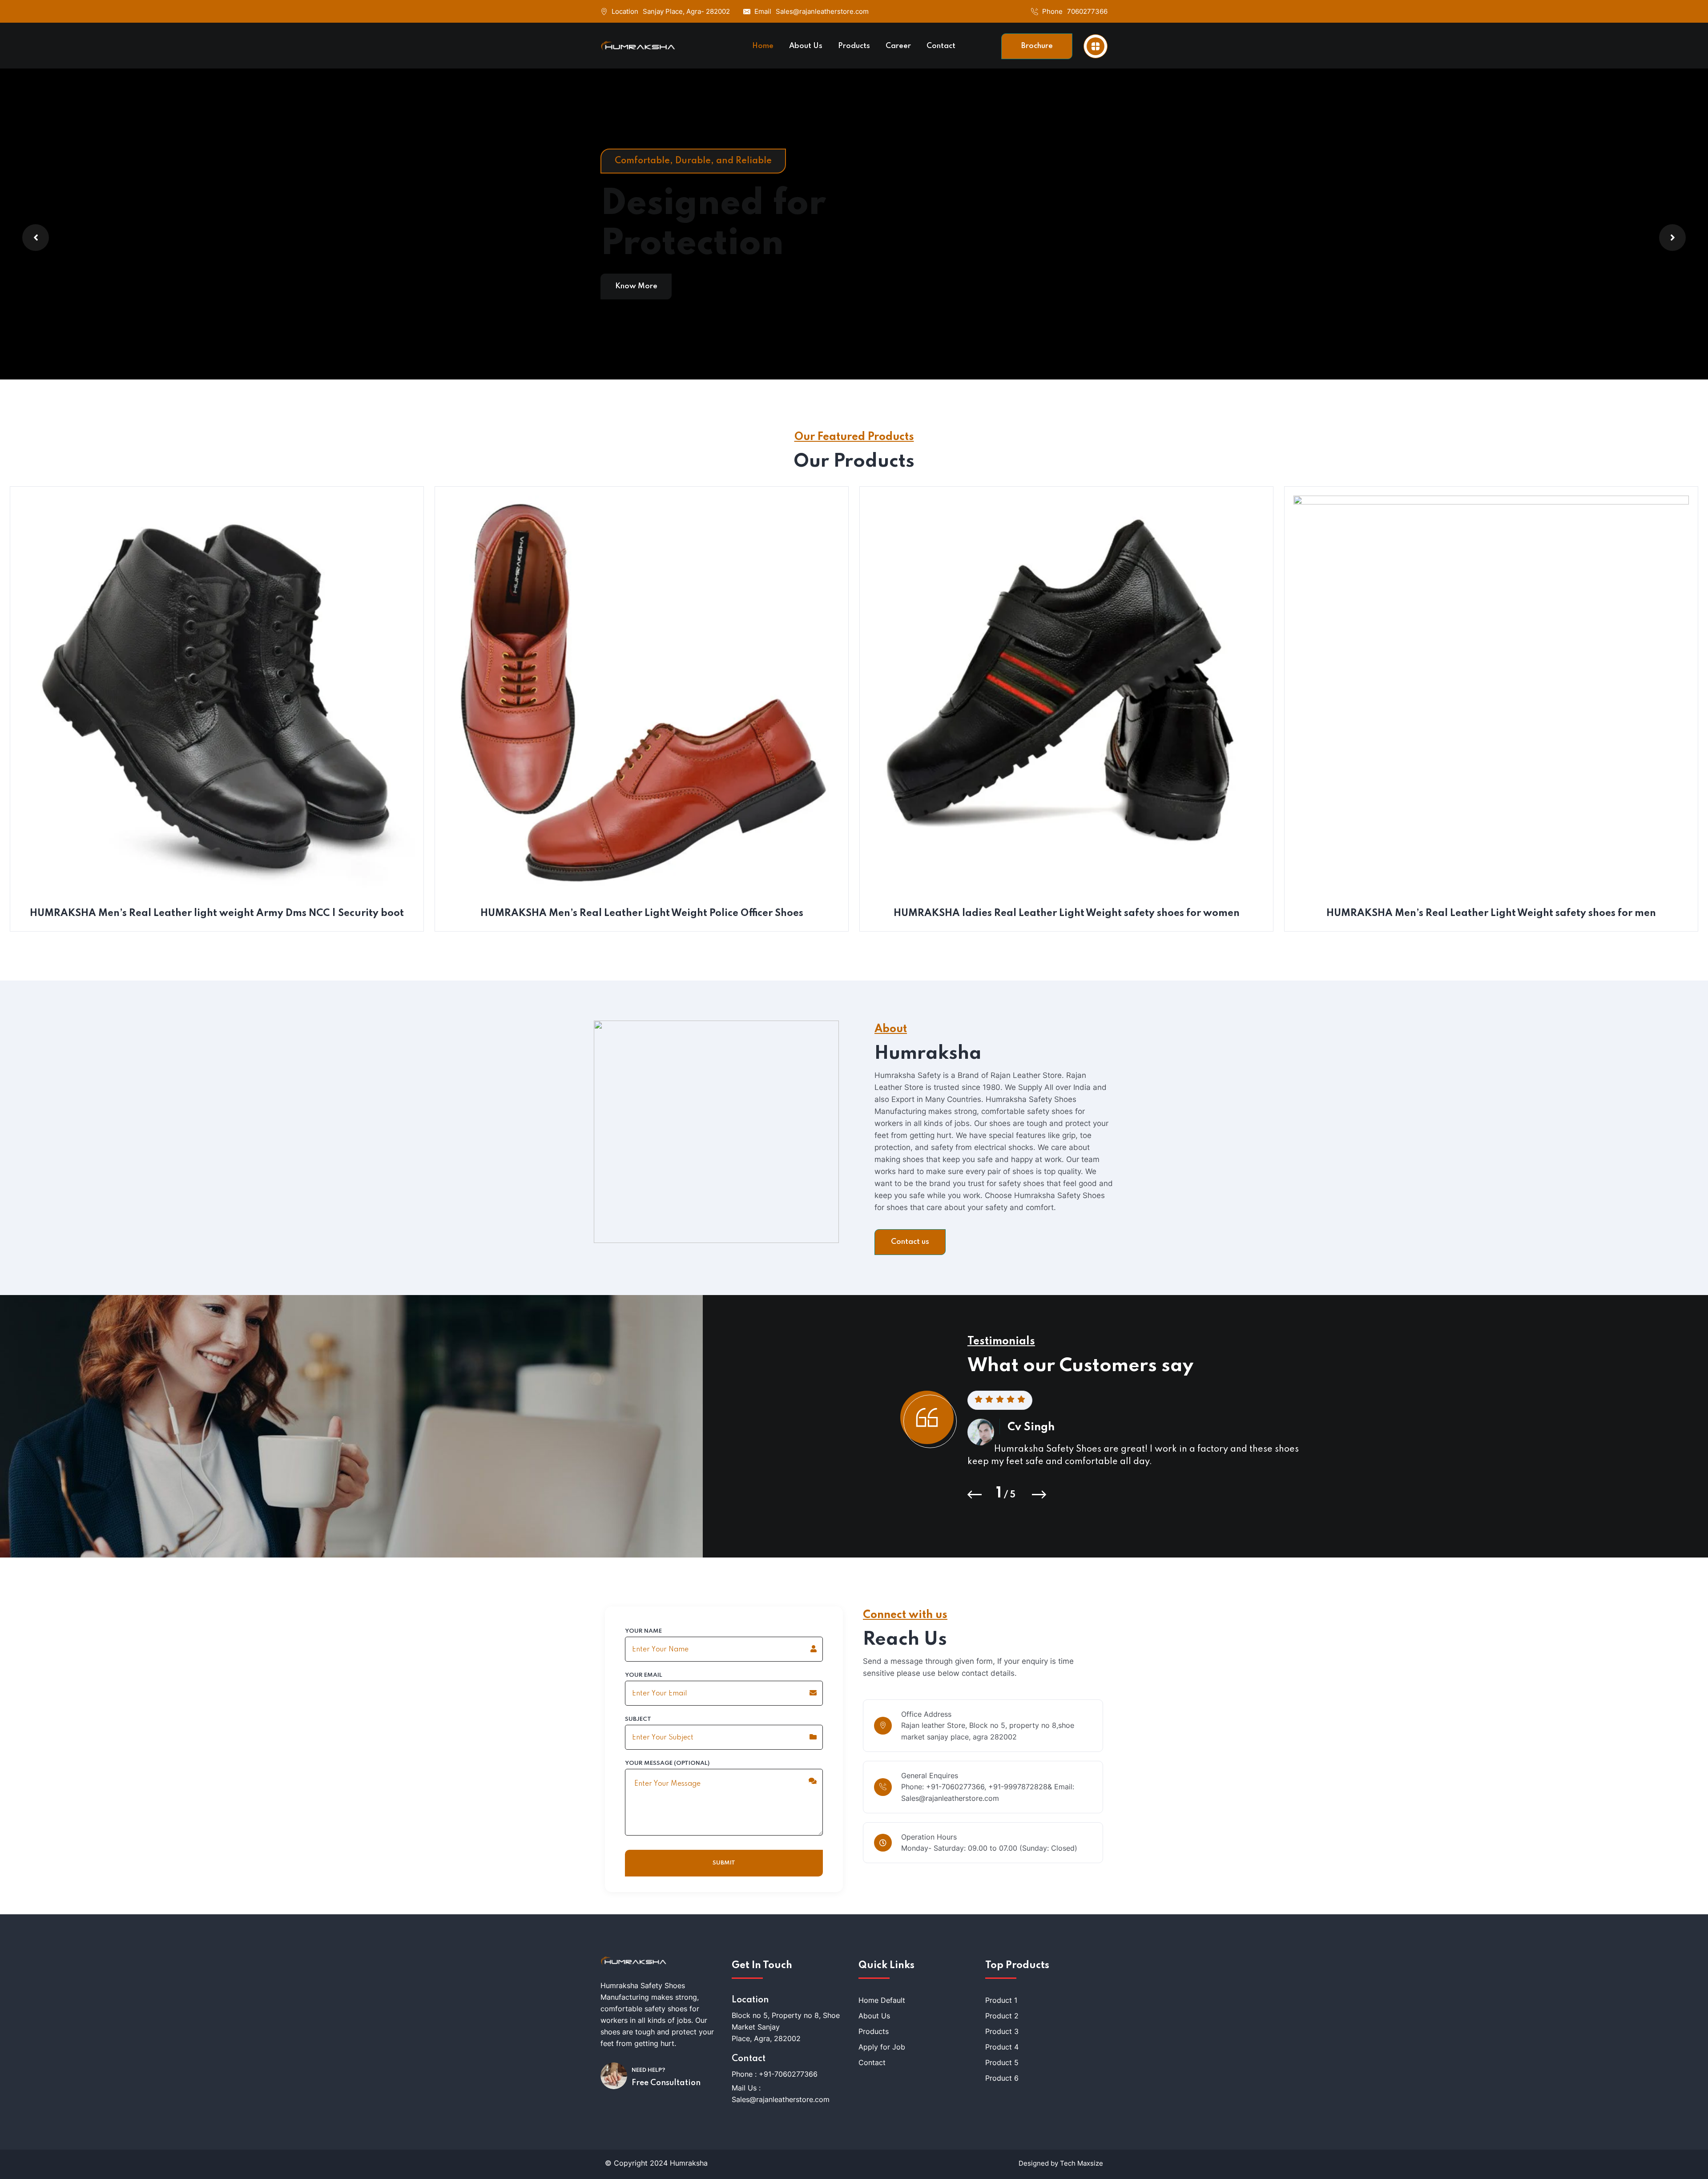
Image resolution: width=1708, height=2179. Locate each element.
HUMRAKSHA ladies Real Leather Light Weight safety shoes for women (1067, 913)
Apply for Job (882, 2047)
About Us (874, 2016)
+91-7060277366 (788, 2074)
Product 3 (1002, 2031)
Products (874, 2031)
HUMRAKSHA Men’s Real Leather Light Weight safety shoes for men (1491, 913)
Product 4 (1002, 2047)
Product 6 (1002, 2078)
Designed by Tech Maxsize (1061, 2163)
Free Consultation (666, 2083)
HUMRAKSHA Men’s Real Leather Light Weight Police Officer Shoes (642, 913)
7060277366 (1087, 11)
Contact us (910, 1242)
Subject (638, 1719)
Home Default (882, 2000)
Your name (643, 1631)
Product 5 (1002, 2062)
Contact (872, 2062)
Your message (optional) (667, 1763)
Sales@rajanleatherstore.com (822, 11)
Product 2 (1002, 2016)
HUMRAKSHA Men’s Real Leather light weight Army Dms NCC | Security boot (217, 913)
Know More (636, 286)
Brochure (1037, 46)
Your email (644, 1675)
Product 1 (1001, 2000)
